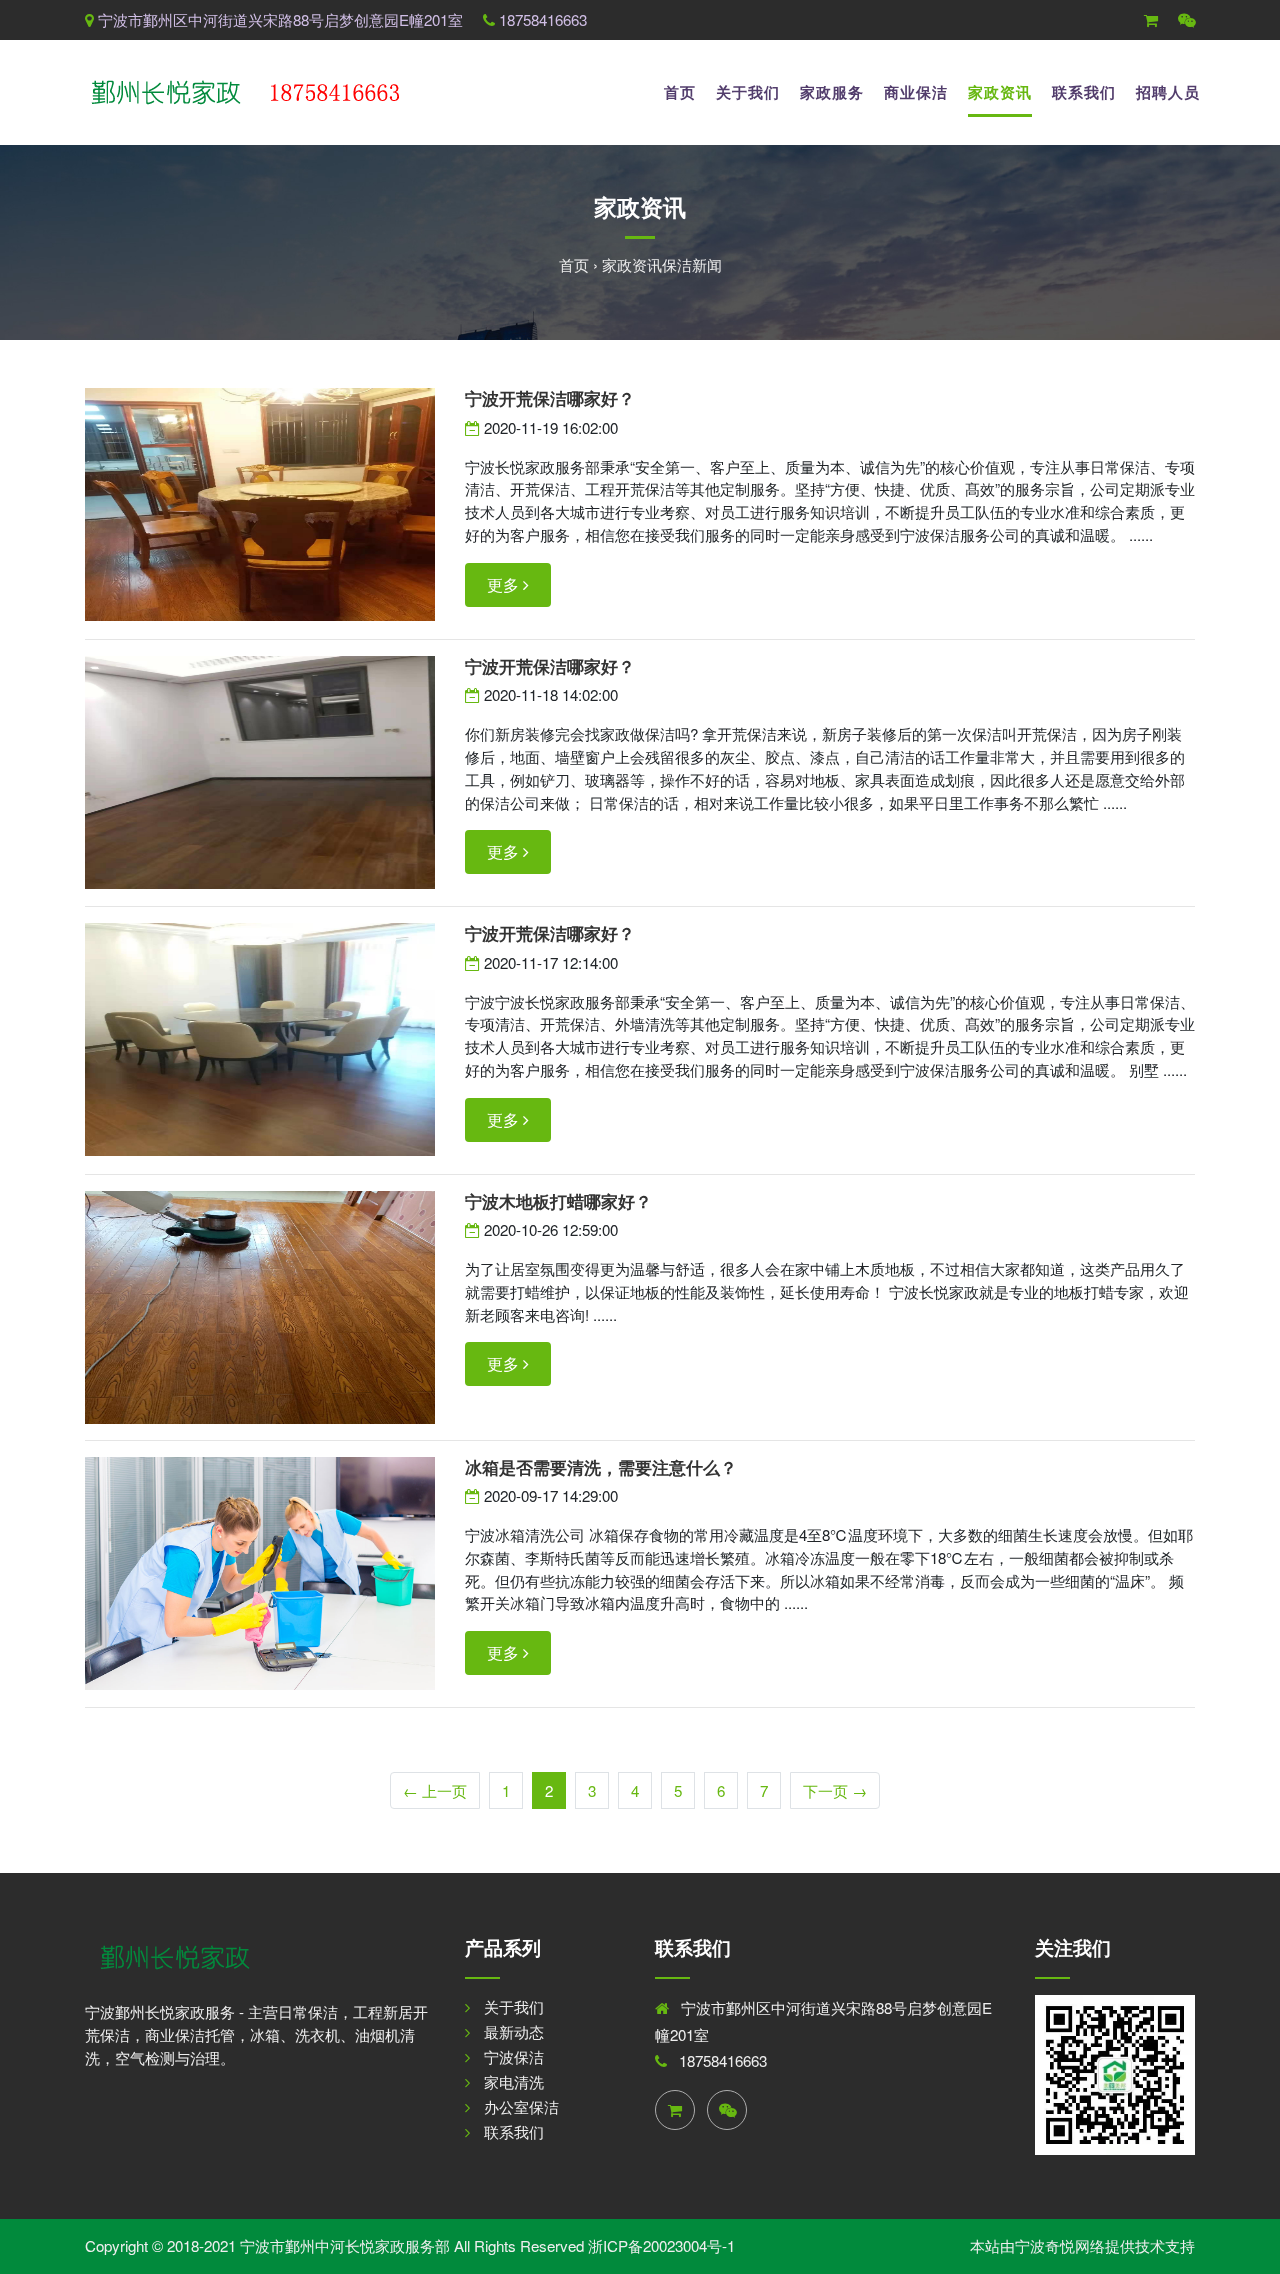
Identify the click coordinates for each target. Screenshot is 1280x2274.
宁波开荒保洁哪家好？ (550, 398)
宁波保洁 (514, 2056)
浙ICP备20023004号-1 (661, 2245)
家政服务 (832, 92)
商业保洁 (916, 92)
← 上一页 (435, 1790)
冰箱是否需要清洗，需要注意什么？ (601, 1467)
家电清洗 (514, 2081)
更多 (505, 584)
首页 (680, 92)
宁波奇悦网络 (1060, 2245)
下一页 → (835, 1790)
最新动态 (514, 2031)
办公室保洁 (521, 2106)
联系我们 (1084, 92)
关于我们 (748, 92)
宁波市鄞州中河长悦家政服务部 (345, 2245)
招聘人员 (1168, 92)
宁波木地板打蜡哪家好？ (558, 1201)
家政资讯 (1000, 92)
